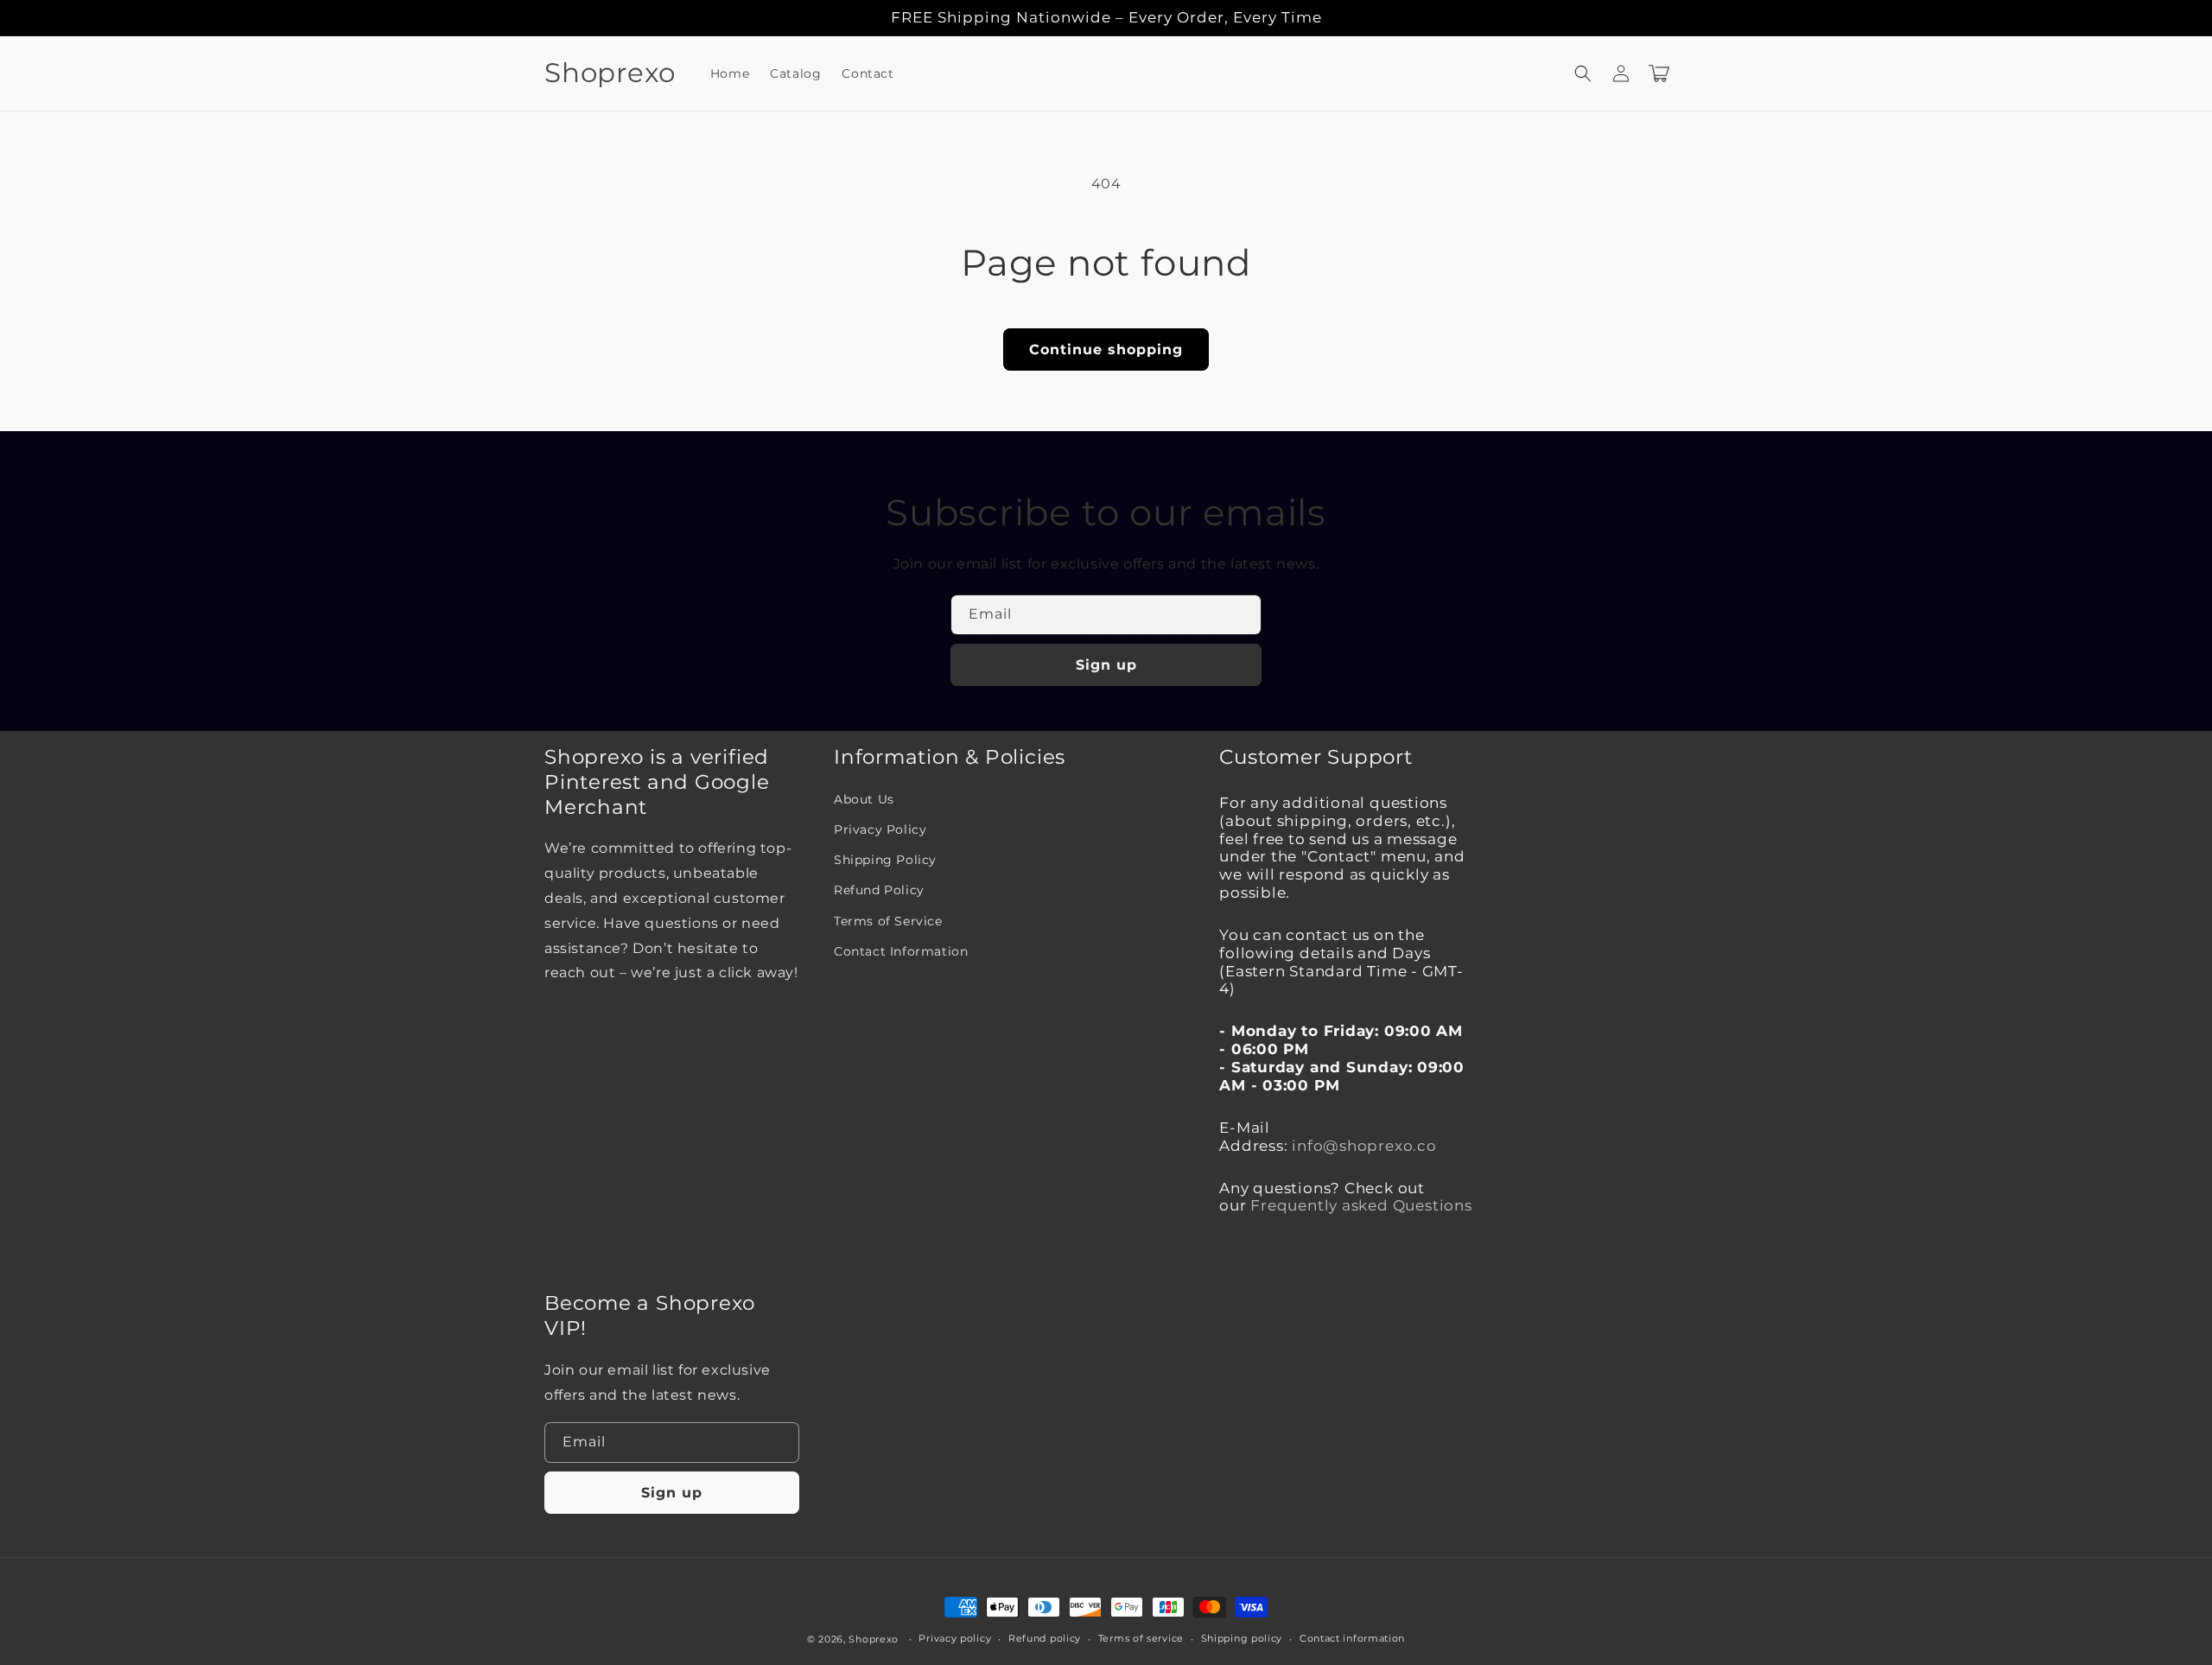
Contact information (1352, 1638)
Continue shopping (1106, 350)
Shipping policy (1242, 1638)
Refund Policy (879, 890)
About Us (864, 799)
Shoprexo (874, 1639)
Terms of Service (888, 921)
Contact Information (901, 951)
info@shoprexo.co (1364, 1146)
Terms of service (1141, 1638)
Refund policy (1045, 1638)
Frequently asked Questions (1361, 1205)
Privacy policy (955, 1638)
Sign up (1106, 665)
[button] (1583, 73)
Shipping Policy (885, 860)
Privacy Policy (880, 829)
